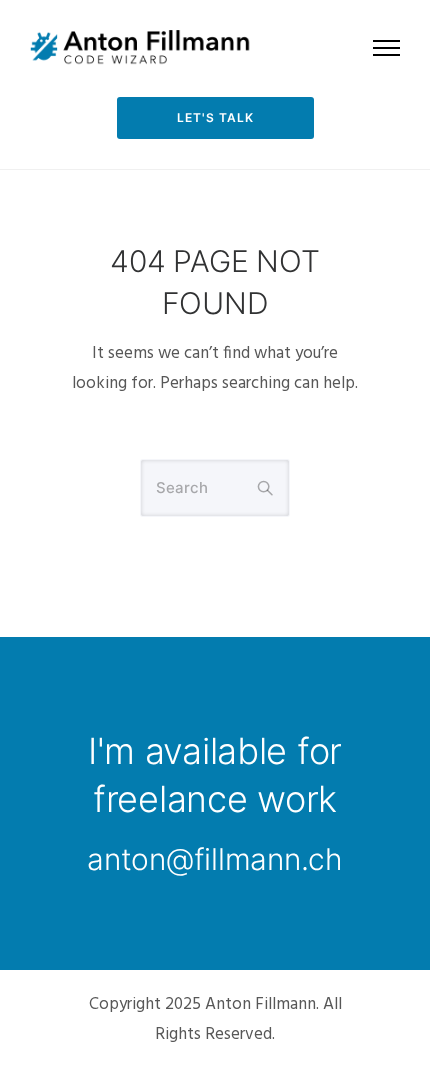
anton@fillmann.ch (215, 859)
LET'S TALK (215, 117)
